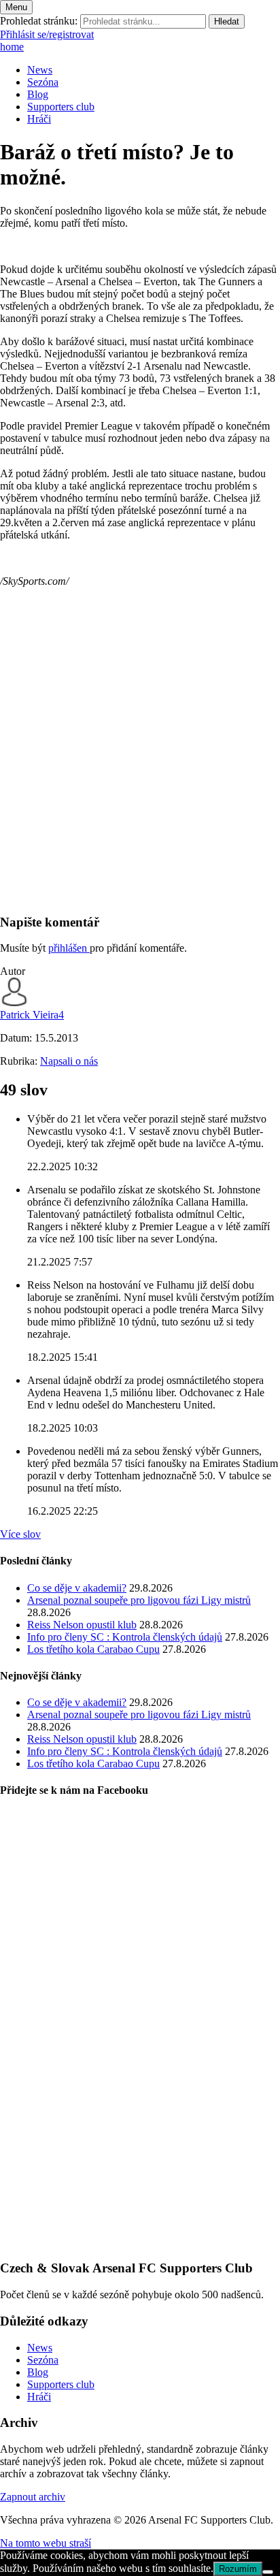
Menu (16, 7)
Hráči (39, 119)
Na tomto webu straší (46, 2543)
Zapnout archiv (33, 2497)
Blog (38, 94)
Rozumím (238, 2569)
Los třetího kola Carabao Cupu (93, 1649)
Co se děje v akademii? (77, 1588)
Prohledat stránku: (39, 21)
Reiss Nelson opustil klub (82, 1625)
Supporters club (61, 107)
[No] (268, 2572)
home (12, 47)
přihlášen (69, 948)
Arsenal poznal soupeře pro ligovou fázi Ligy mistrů (139, 1600)
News (40, 70)
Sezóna (43, 82)
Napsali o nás (69, 1061)
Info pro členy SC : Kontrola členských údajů (125, 1637)
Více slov (20, 1534)
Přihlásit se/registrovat (47, 34)
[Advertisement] (140, 762)
